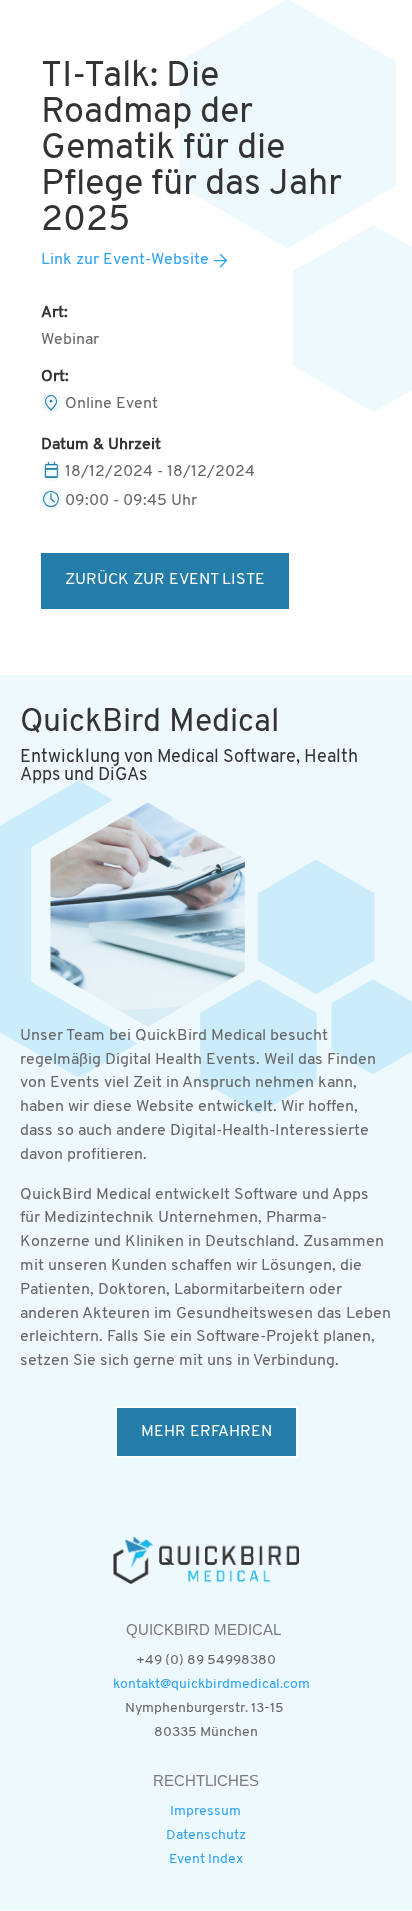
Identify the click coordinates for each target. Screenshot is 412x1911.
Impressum (205, 1811)
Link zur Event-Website (125, 260)
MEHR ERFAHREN (206, 1432)
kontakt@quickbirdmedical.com (211, 1684)
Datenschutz (206, 1835)
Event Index (206, 1859)
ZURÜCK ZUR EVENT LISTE (165, 580)
